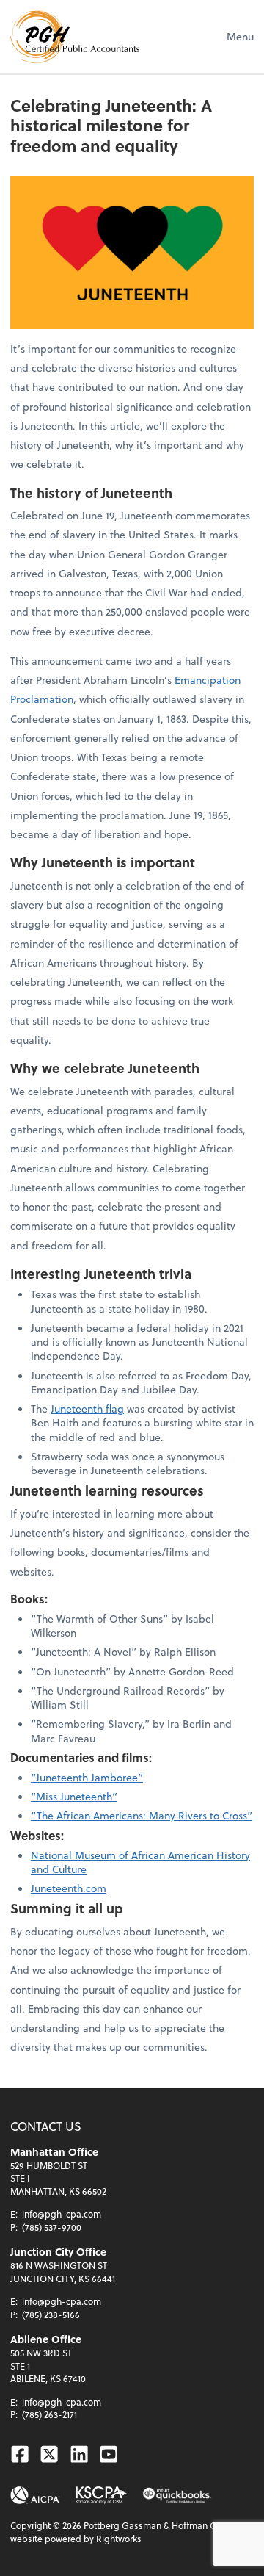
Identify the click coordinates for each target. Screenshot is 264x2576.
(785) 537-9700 (52, 2227)
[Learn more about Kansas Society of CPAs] (101, 2495)
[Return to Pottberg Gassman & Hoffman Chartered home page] (75, 37)
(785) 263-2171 (49, 2414)
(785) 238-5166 (51, 2315)
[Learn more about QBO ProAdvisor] (177, 2495)
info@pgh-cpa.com (62, 2214)
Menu (240, 36)
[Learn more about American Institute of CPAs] (35, 2495)
